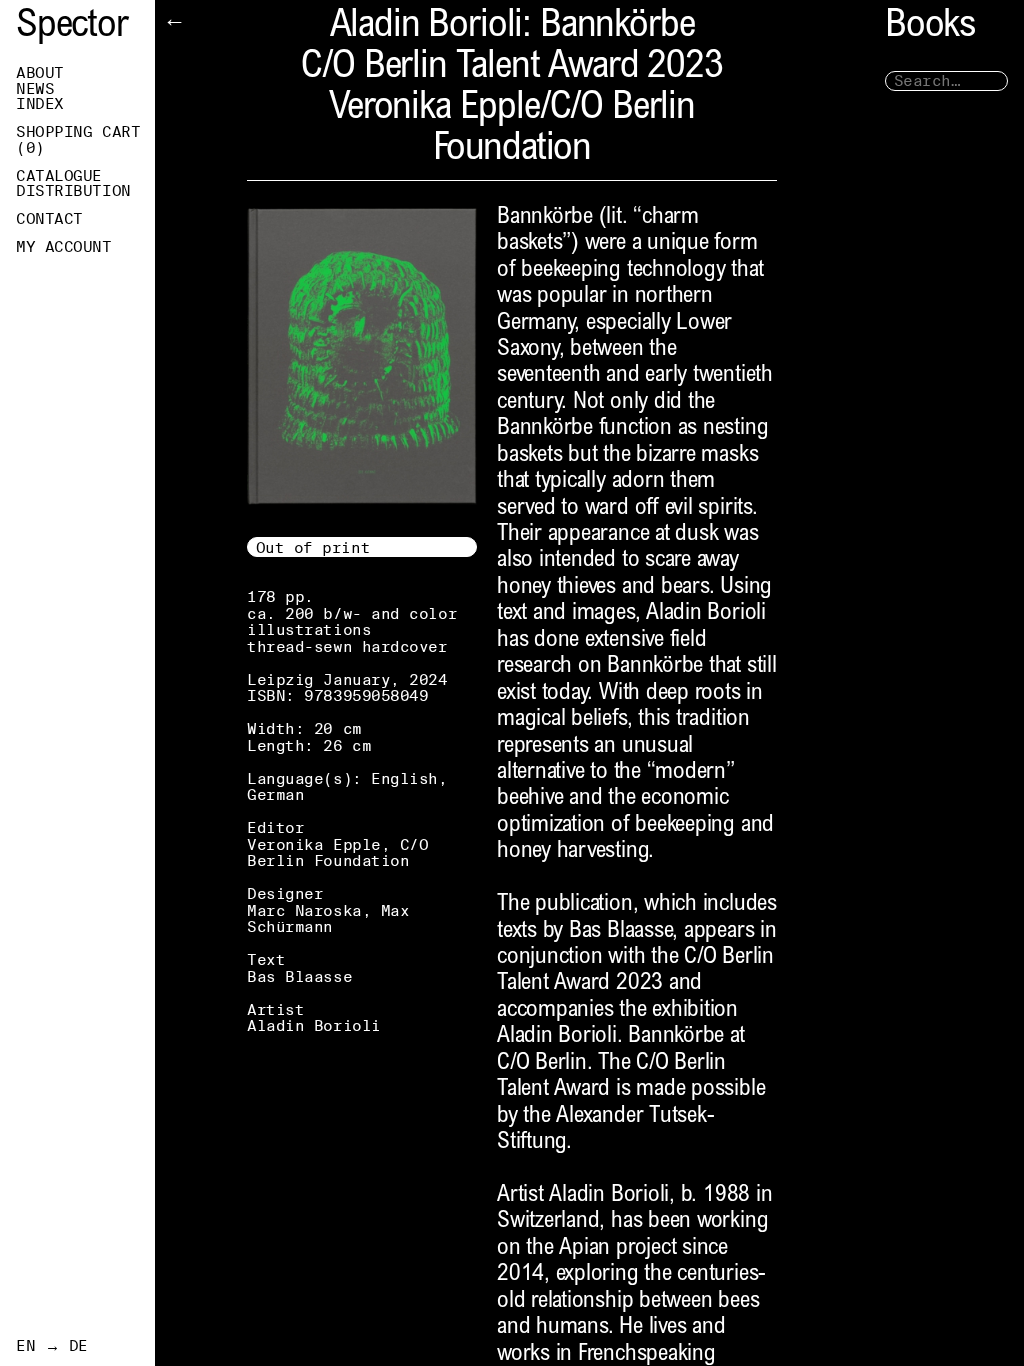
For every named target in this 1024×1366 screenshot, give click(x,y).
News (35, 89)
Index (40, 104)
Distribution (73, 191)
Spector (72, 27)
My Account (64, 247)
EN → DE (52, 1346)
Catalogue (59, 176)
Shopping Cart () (78, 140)
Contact (49, 219)
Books (930, 27)
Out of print (313, 547)
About (40, 73)
